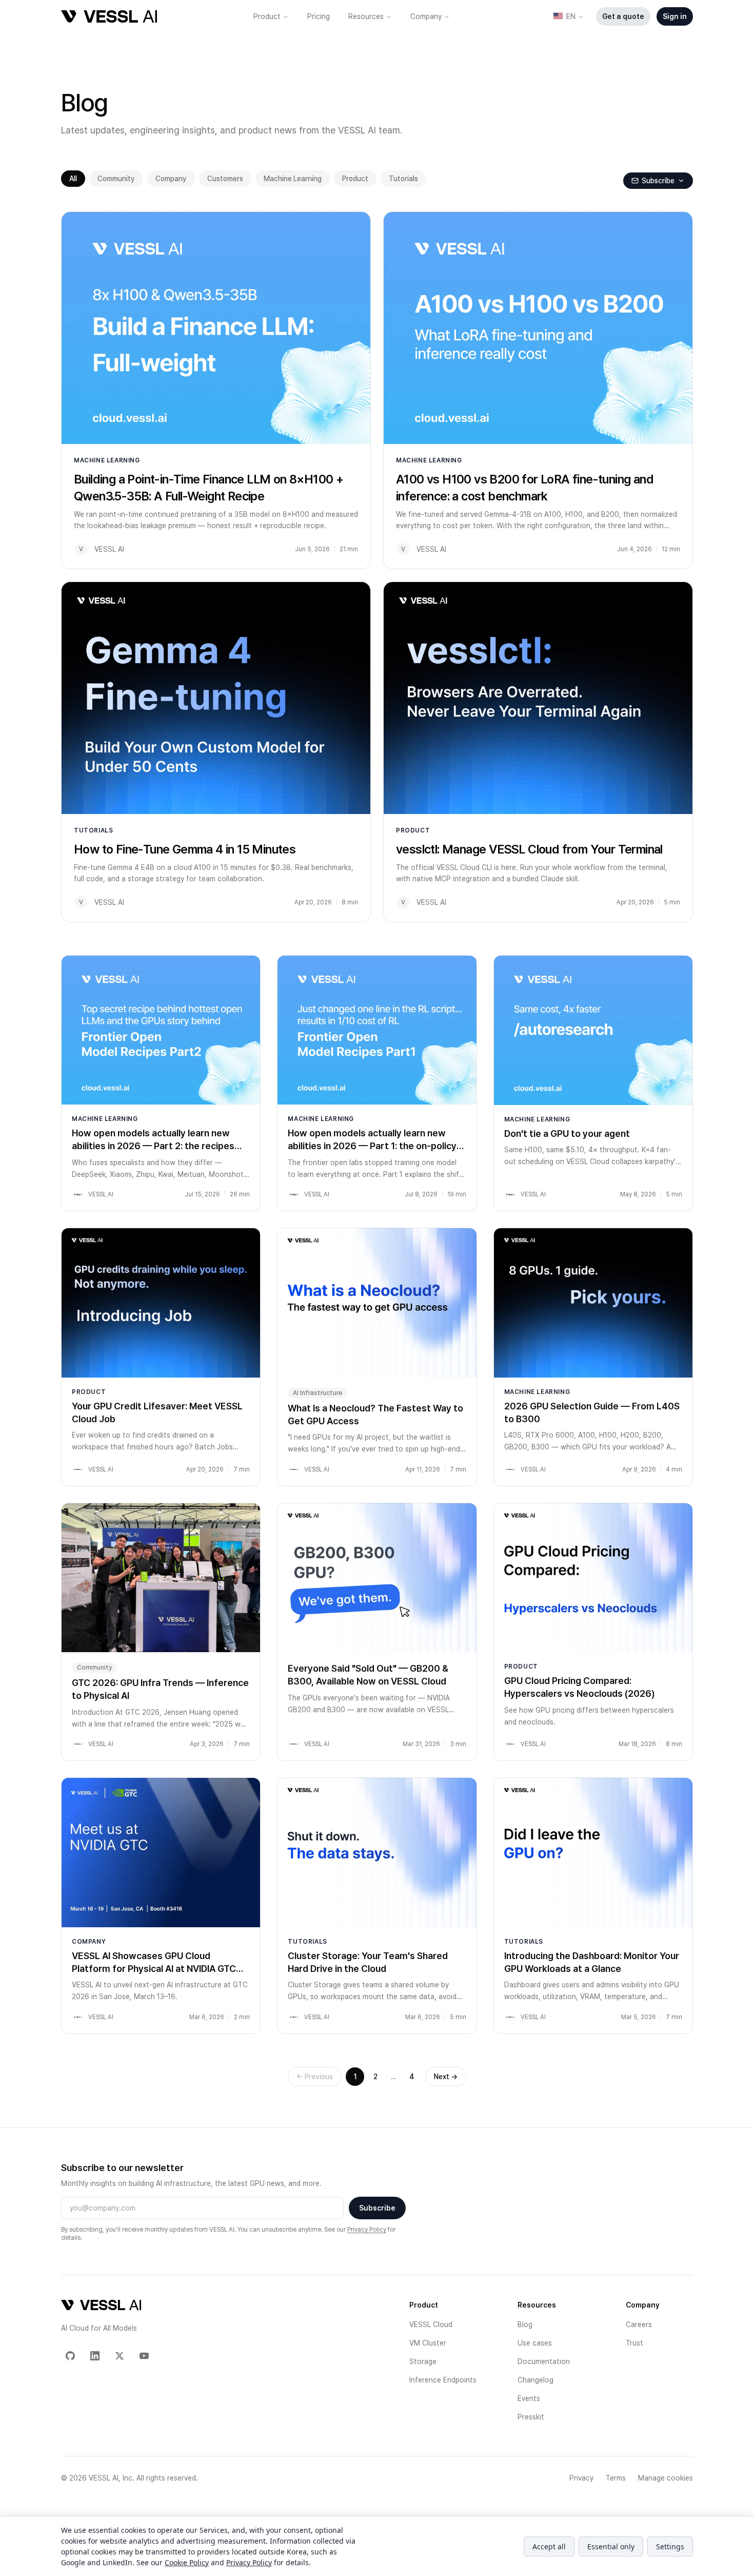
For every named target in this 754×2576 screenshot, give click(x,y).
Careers (639, 2325)
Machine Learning (293, 179)
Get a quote (623, 16)
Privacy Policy (367, 2230)
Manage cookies (666, 2478)
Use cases (535, 2343)
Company (426, 16)
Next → (446, 2077)
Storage (423, 2361)
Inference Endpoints (443, 2380)
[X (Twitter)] (120, 2356)
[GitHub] (70, 2356)
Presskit (531, 2417)
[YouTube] (144, 2356)
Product (267, 16)
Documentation (544, 2361)
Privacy (581, 2478)
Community (116, 179)
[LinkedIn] (95, 2356)
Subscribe (377, 2208)
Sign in (675, 16)
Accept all (549, 2546)
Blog (525, 2325)
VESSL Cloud (431, 2325)
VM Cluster (428, 2343)
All (73, 179)
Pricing (319, 16)
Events (529, 2398)
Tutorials (403, 179)
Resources (366, 16)
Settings (670, 2546)
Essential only (611, 2546)
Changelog (535, 2380)
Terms (616, 2478)
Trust (634, 2343)
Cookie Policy (187, 2562)
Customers (225, 179)
